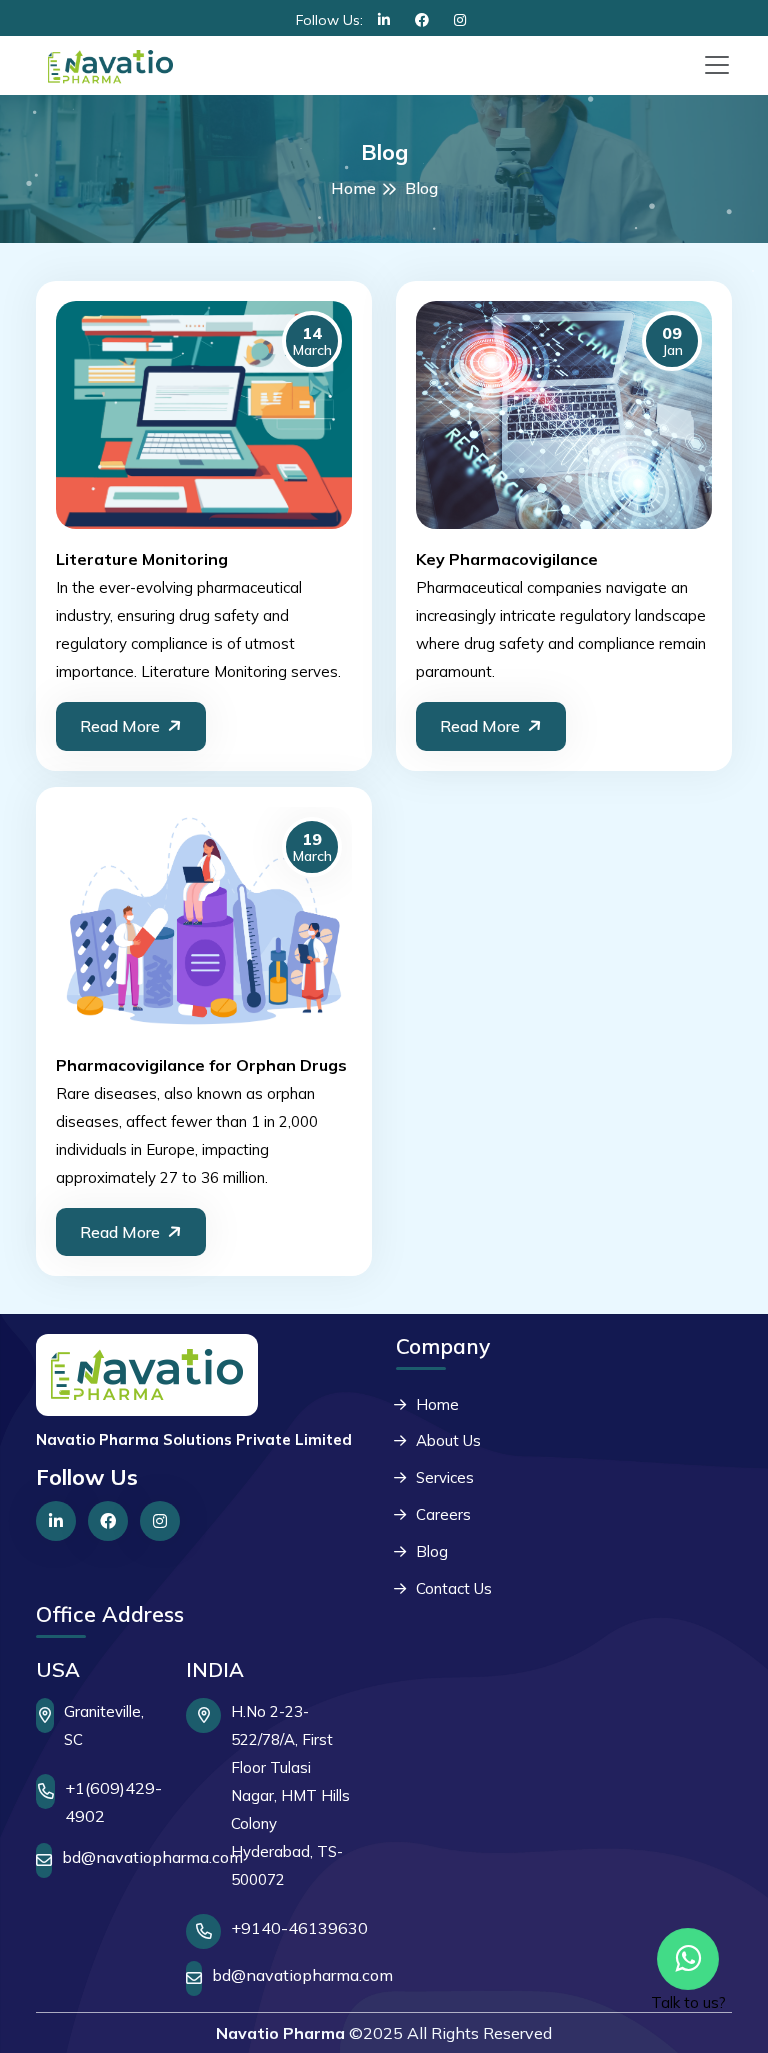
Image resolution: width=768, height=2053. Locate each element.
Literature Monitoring (142, 559)
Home (353, 188)
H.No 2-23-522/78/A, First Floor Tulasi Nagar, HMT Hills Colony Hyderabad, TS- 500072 (290, 1795)
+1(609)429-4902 (113, 1802)
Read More (120, 726)
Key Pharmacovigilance (507, 559)
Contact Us (454, 1588)
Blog (432, 1551)
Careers (443, 1514)
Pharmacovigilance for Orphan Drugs (201, 1065)
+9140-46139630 (299, 1928)
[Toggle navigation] (717, 65)
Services (445, 1477)
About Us (448, 1440)
